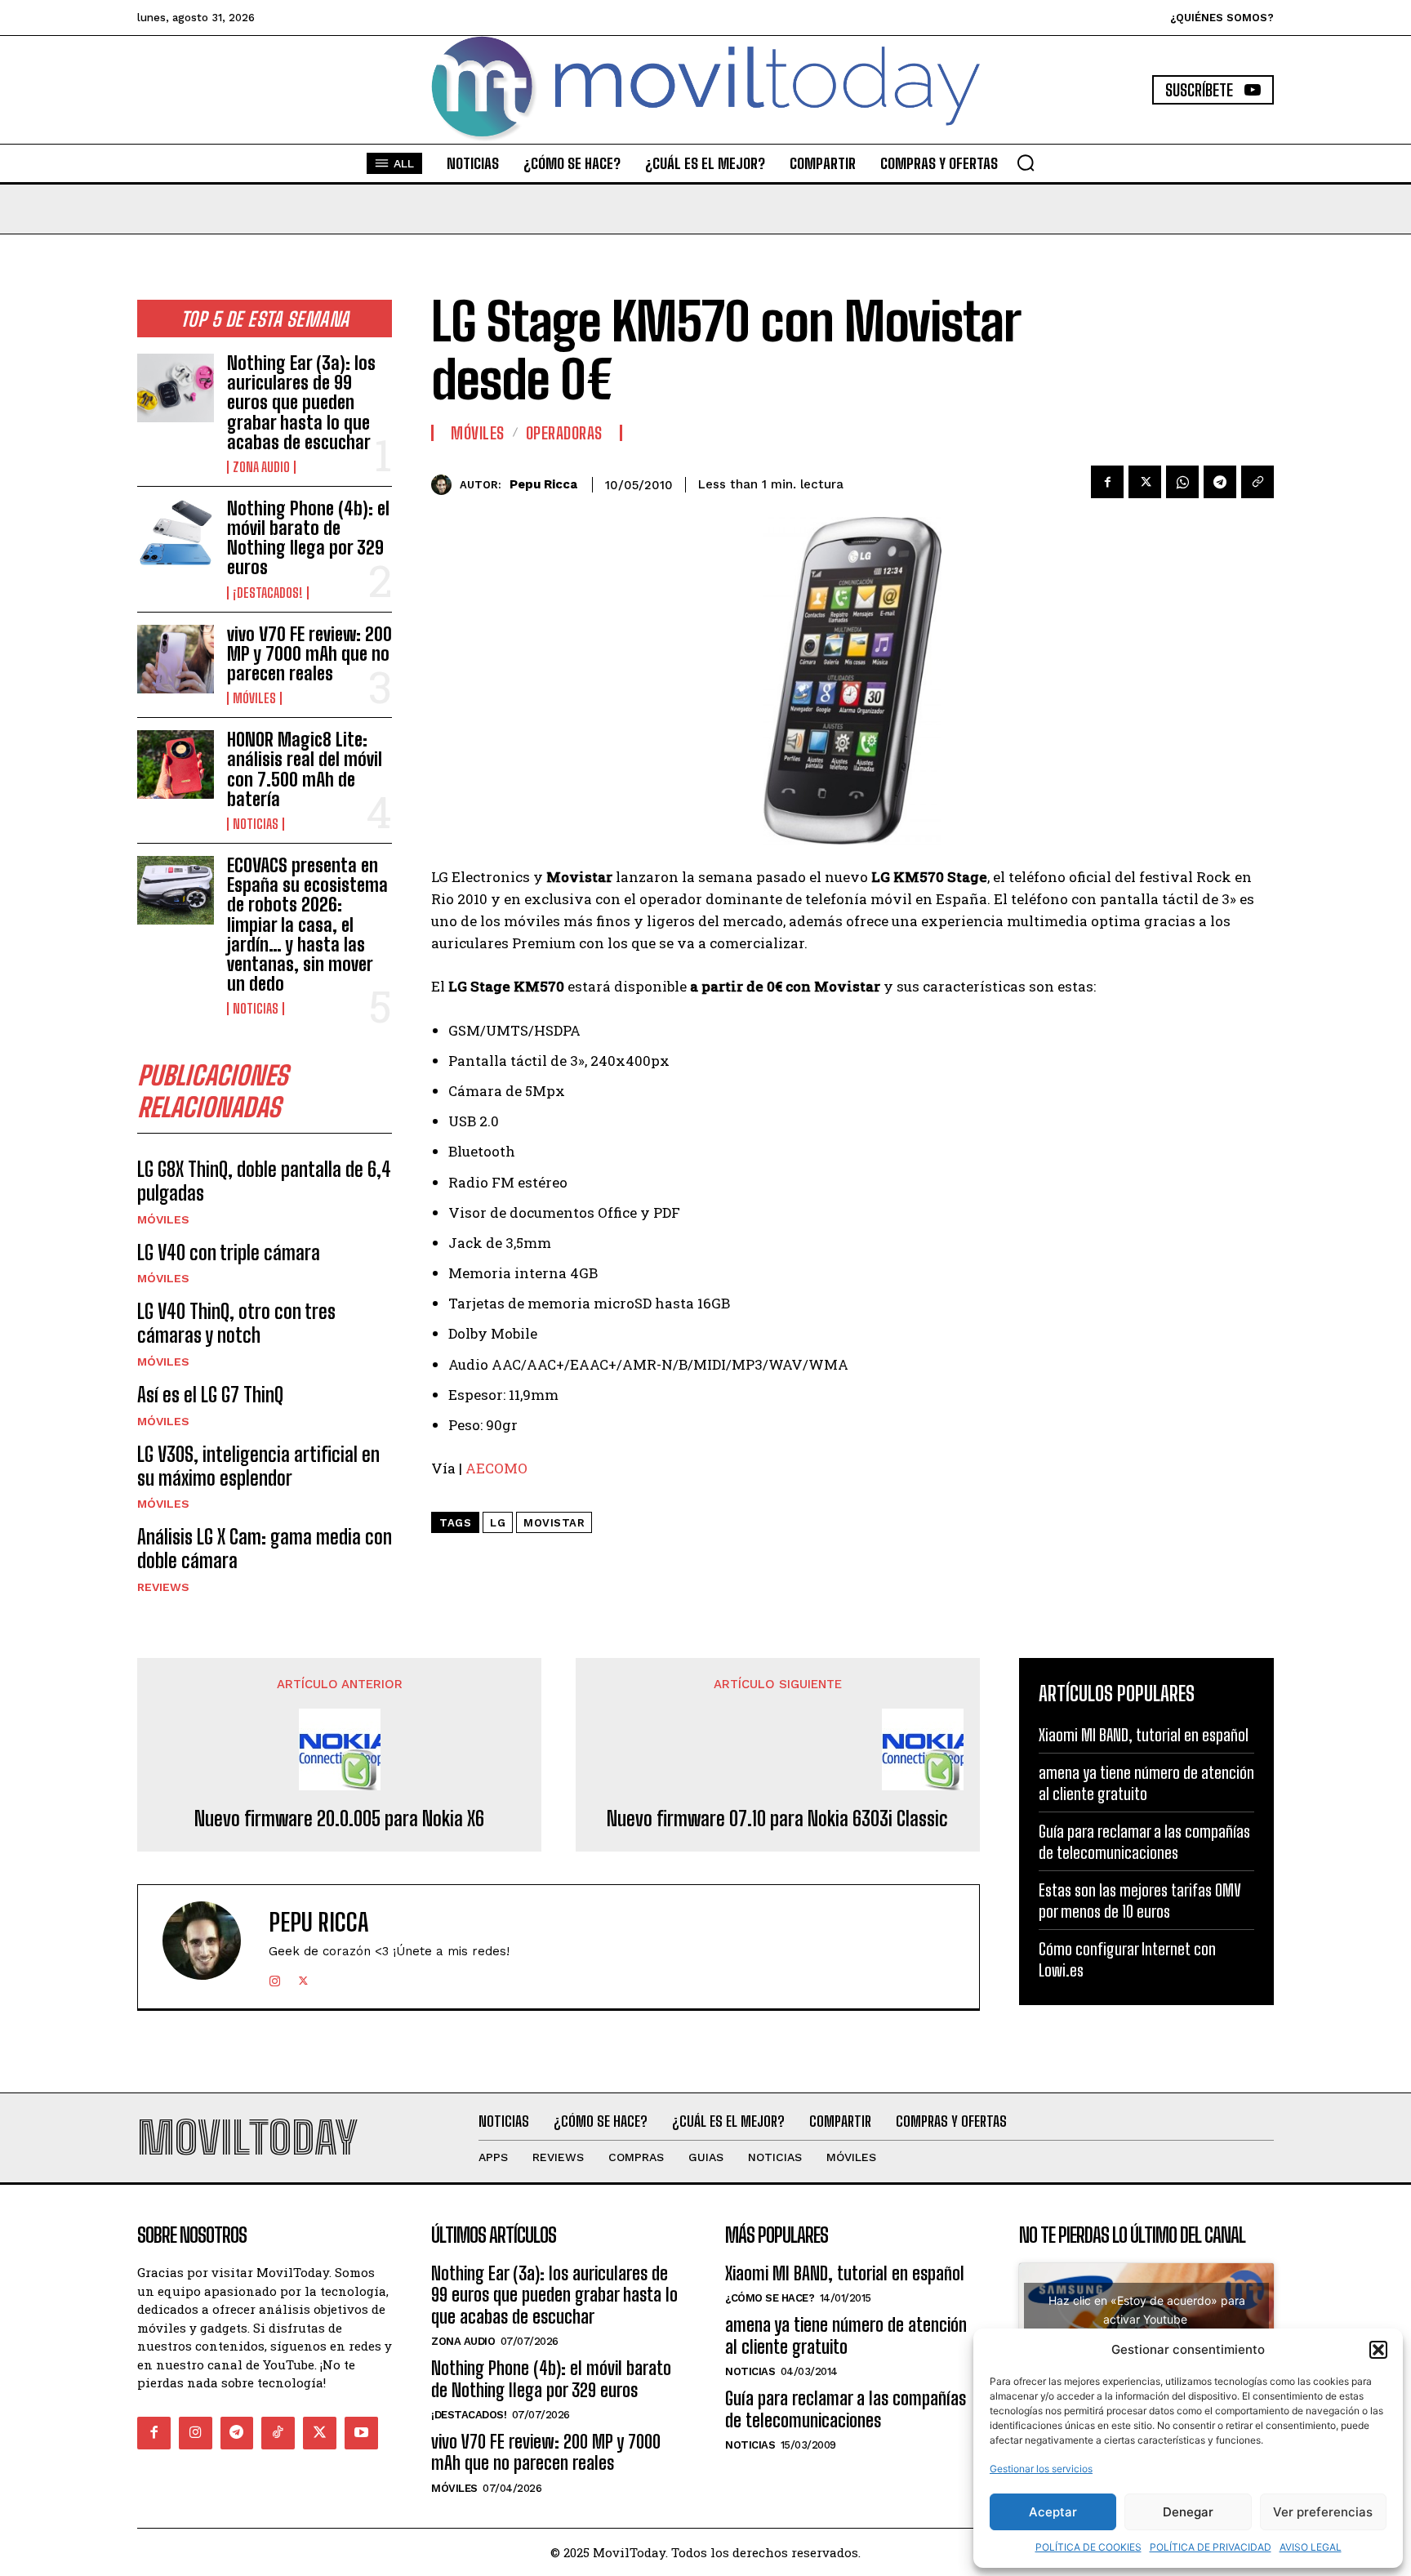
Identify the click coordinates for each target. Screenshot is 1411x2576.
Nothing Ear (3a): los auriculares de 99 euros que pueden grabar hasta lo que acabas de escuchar (301, 403)
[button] (1378, 2350)
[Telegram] (1220, 482)
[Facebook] (1107, 482)
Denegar (1188, 2512)
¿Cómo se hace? (770, 2298)
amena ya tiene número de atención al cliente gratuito (846, 2335)
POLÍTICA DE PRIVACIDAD (1211, 2547)
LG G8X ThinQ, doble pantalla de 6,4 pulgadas (264, 1181)
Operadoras (564, 433)
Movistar (554, 1523)
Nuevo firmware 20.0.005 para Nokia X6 (339, 1819)
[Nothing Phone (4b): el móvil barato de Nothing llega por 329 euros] (176, 533)
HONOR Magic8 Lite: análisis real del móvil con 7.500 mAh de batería (305, 769)
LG (498, 1523)
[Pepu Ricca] (445, 485)
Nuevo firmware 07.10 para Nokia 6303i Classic (777, 1819)
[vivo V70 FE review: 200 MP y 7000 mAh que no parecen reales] (176, 659)
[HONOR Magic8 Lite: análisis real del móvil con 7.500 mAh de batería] (176, 764)
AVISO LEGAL (1311, 2547)
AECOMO (496, 1468)
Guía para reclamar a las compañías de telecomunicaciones (846, 2409)
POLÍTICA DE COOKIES (1088, 2547)
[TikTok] (278, 2433)
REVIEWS (163, 1587)
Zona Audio (261, 467)
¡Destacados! (268, 593)
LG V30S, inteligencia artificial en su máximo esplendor (258, 1466)
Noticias (256, 824)
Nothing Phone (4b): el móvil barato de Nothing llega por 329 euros (308, 538)
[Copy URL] (1257, 482)
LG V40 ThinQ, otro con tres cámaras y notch (236, 1323)
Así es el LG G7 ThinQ (210, 1395)
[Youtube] (361, 2433)
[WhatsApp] (1182, 482)
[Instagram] (275, 1978)
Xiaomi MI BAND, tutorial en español (1144, 1735)
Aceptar (1053, 2512)
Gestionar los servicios (1041, 2469)
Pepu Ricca (543, 484)
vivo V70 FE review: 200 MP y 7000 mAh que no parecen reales (309, 654)
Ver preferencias (1323, 2512)
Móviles (254, 698)
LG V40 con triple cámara (229, 1252)
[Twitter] (1145, 482)
